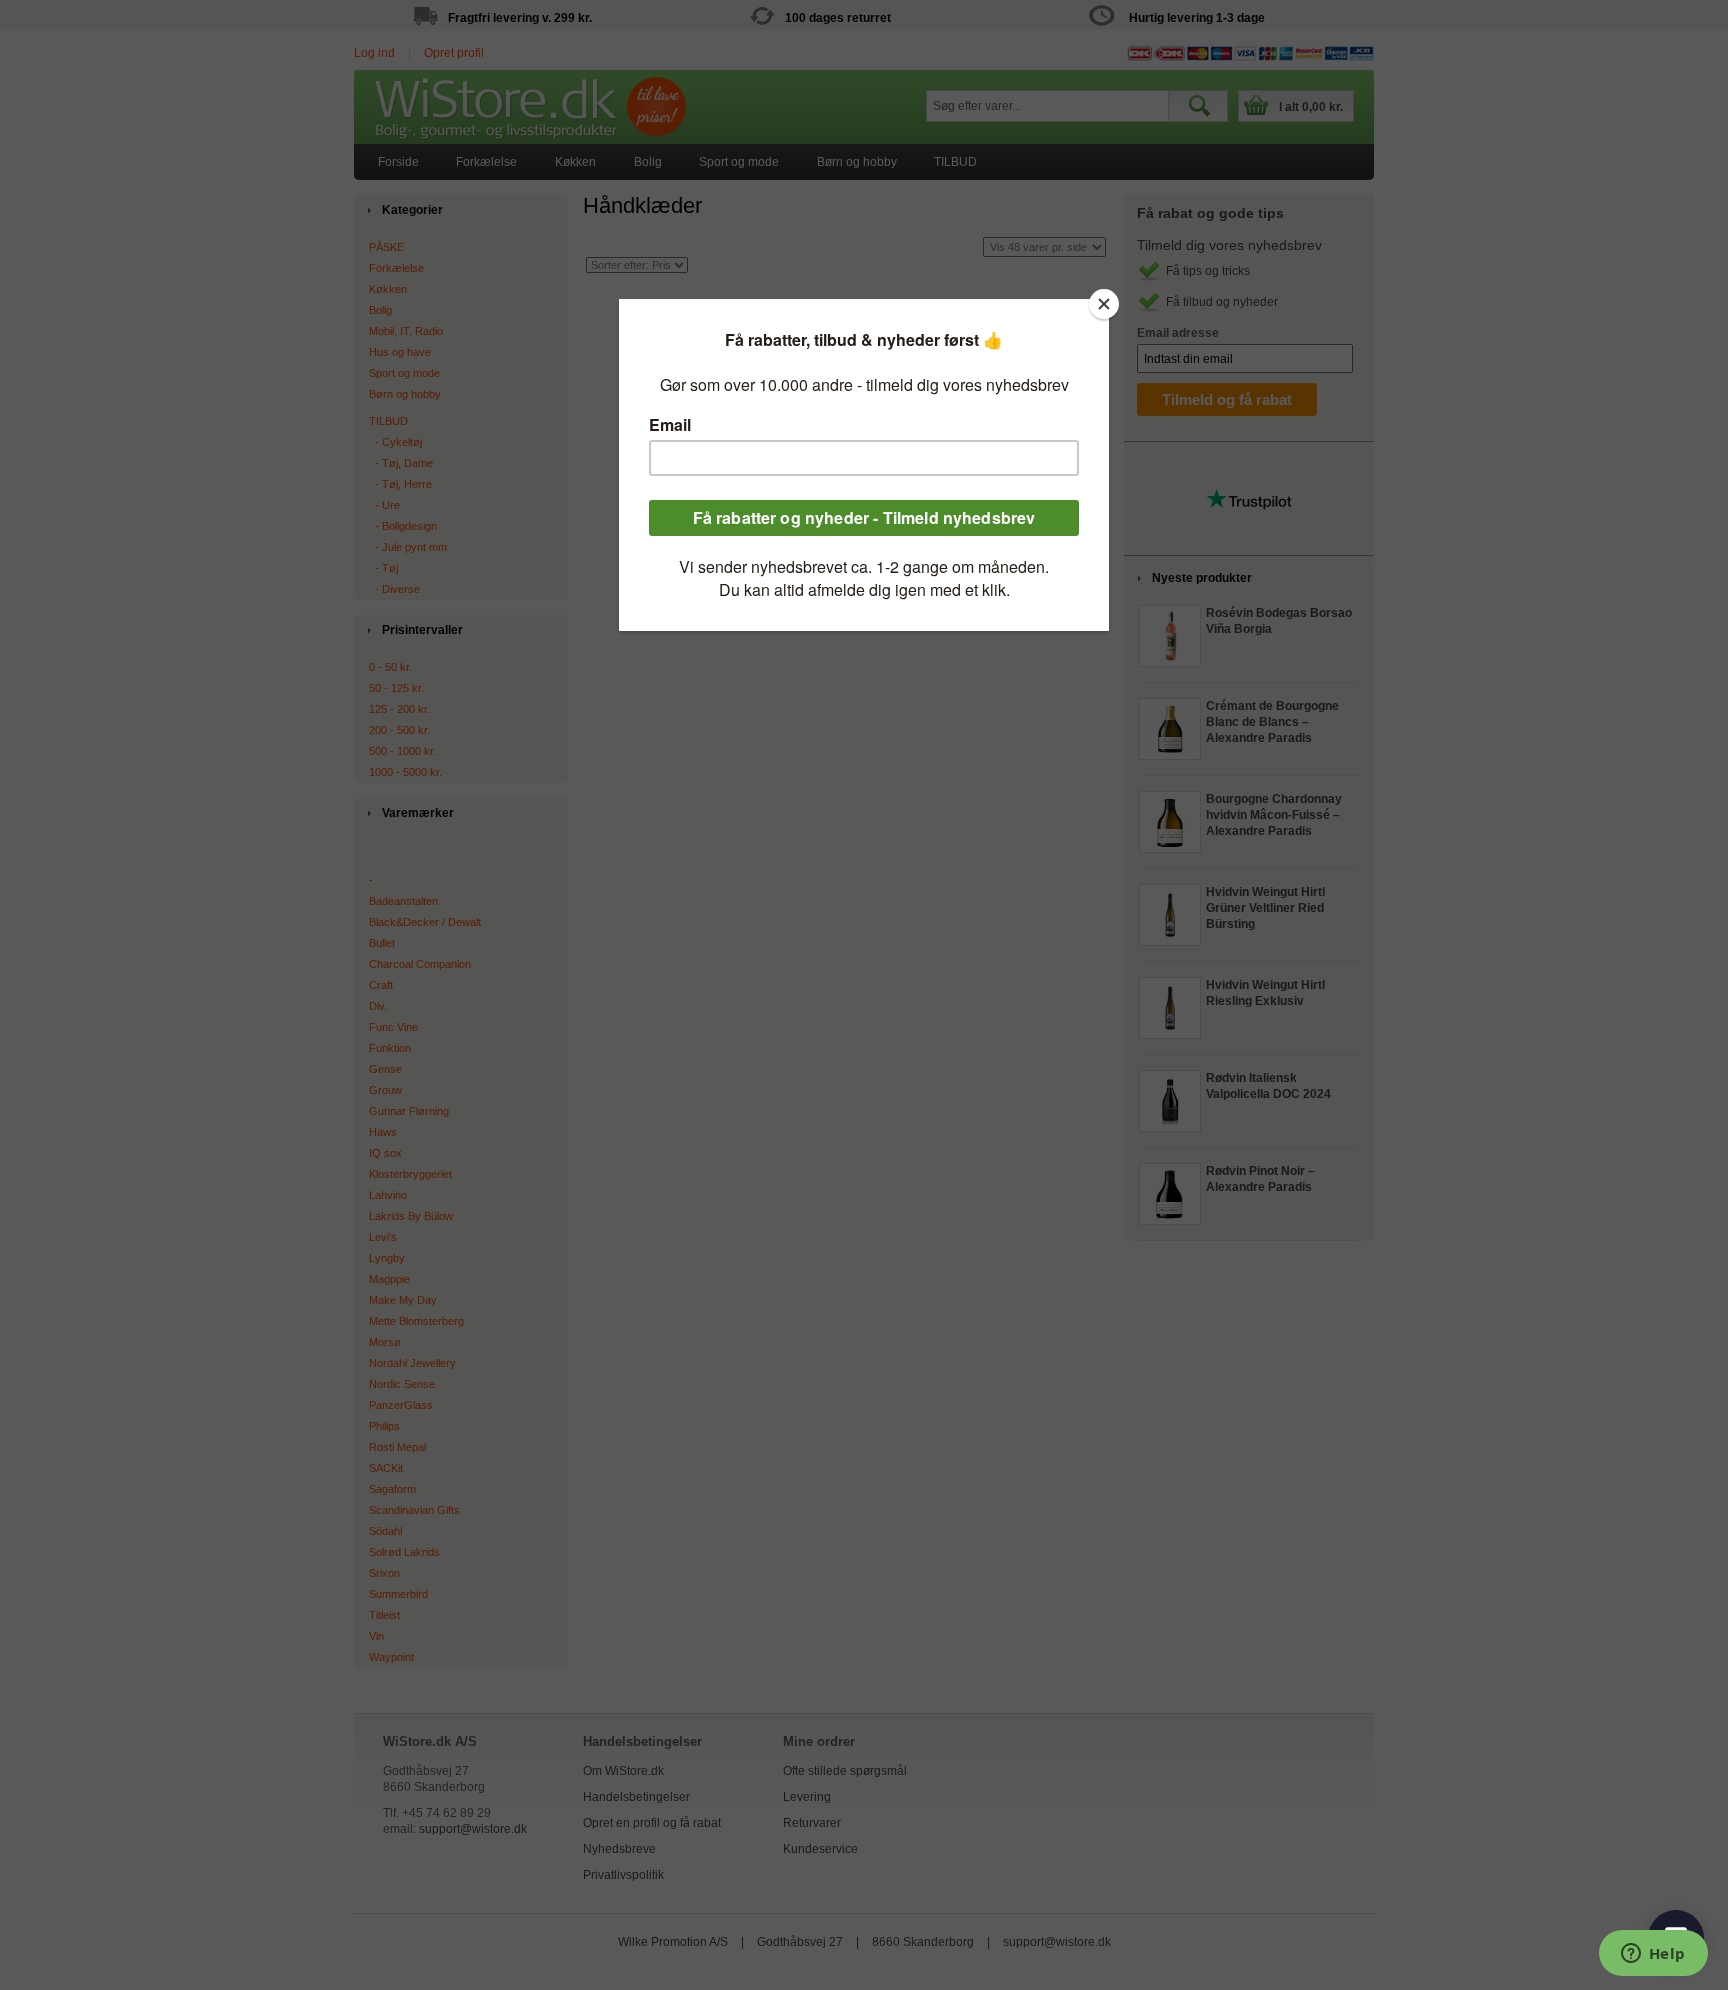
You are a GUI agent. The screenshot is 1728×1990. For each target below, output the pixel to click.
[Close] (1104, 304)
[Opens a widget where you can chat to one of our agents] (1653, 1955)
